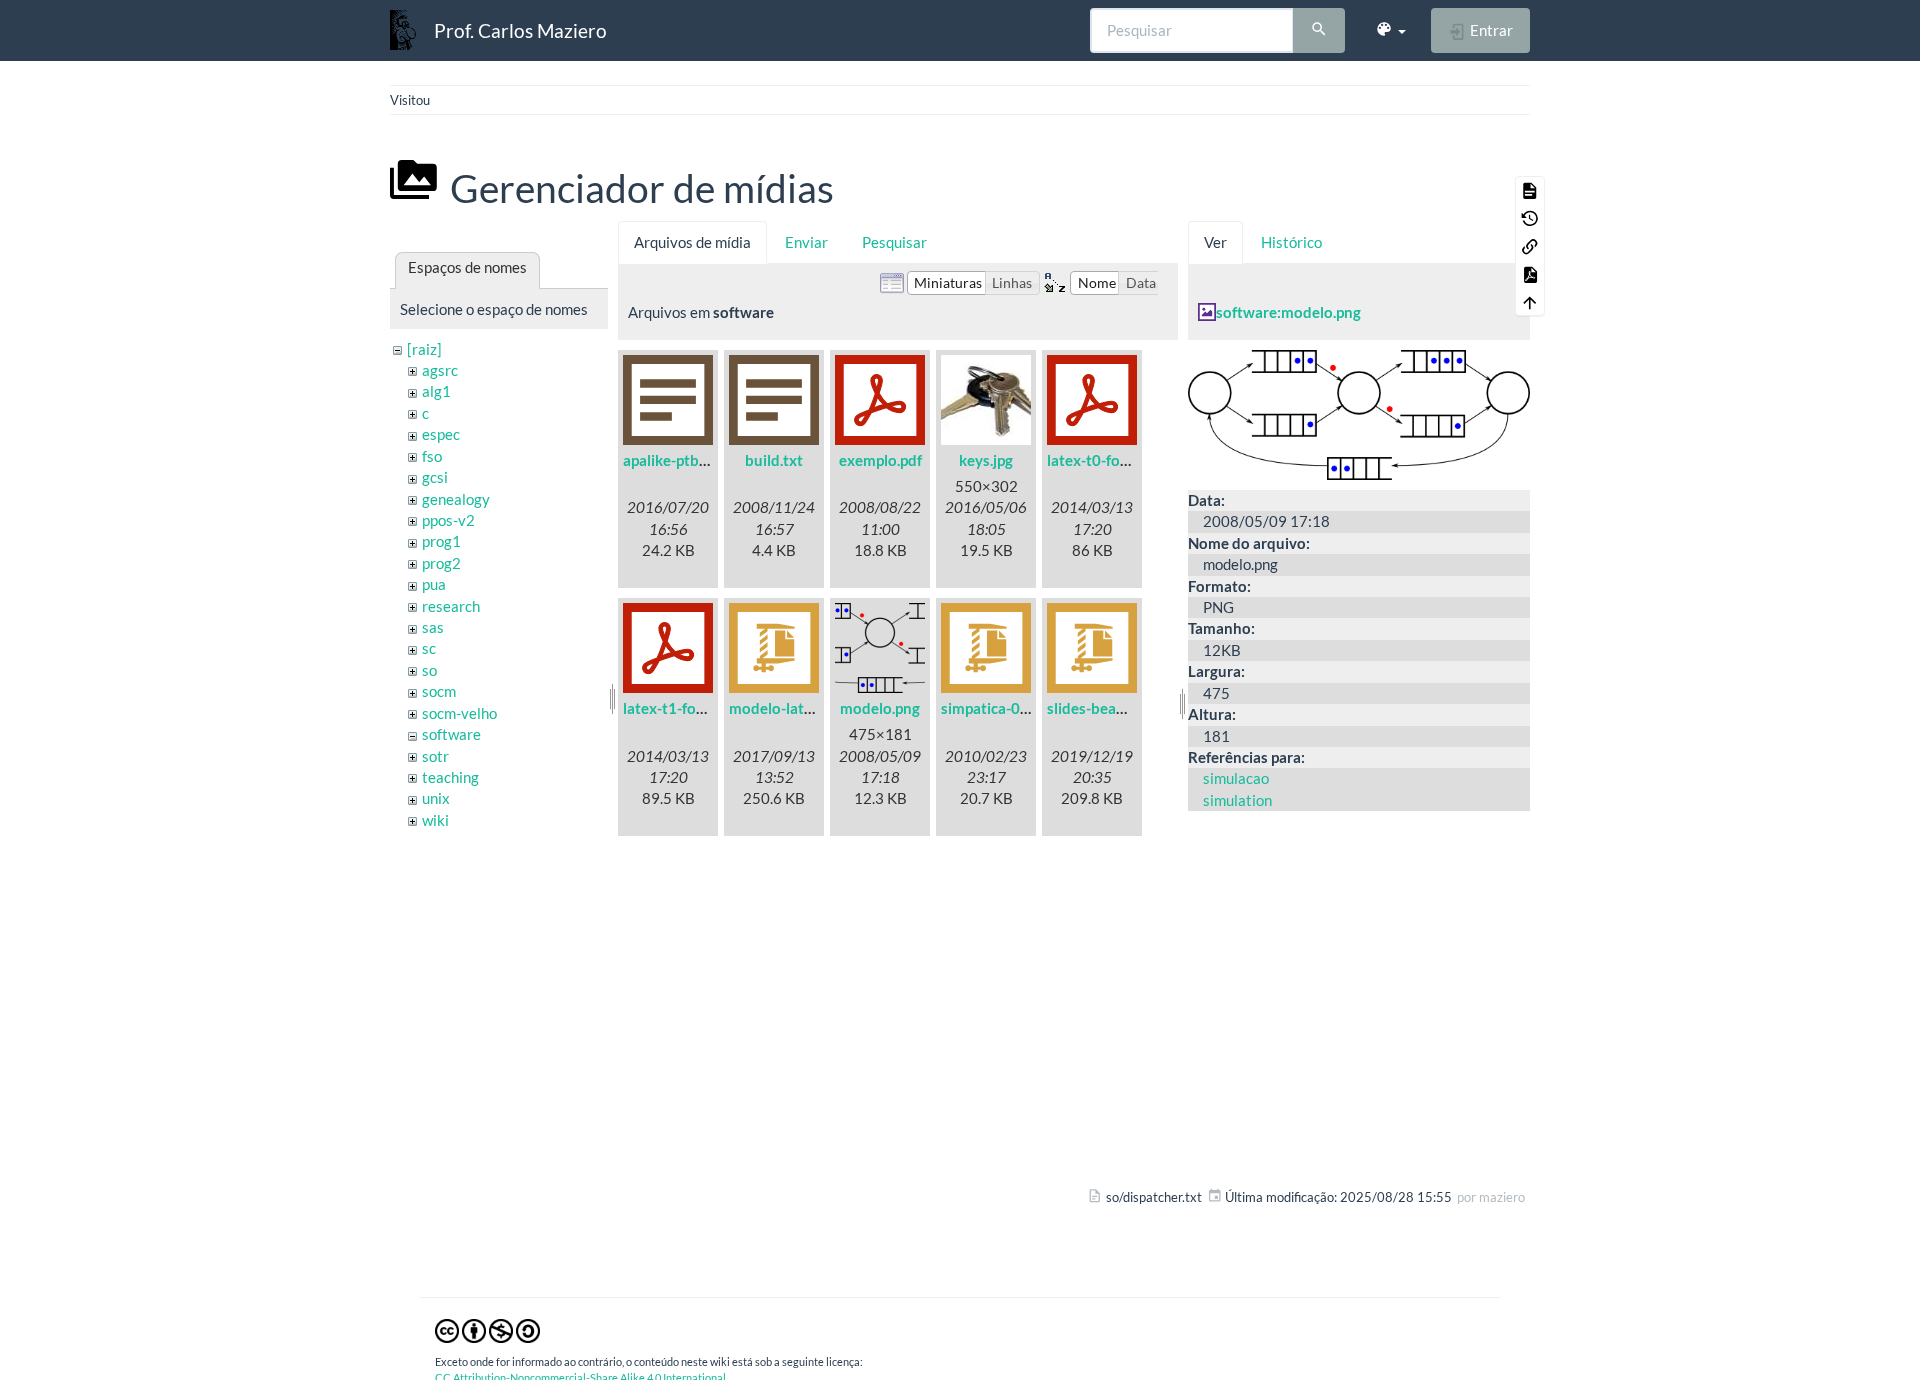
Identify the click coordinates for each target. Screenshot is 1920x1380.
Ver (1215, 242)
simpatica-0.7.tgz (998, 708)
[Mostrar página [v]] (1530, 190)
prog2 (441, 563)
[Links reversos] (1530, 246)
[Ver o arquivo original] (1359, 413)
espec (441, 434)
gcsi (435, 477)
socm (439, 691)
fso (432, 456)
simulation (1237, 800)
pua (434, 584)
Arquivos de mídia (692, 242)
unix (436, 798)
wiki (435, 820)
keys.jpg (986, 460)
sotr (435, 756)
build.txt (774, 460)
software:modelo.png (1288, 312)
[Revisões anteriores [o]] (1530, 218)
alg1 (436, 391)
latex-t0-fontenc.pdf (1115, 460)
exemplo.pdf (880, 460)
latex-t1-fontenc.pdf (691, 708)
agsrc (440, 370)
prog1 (441, 541)
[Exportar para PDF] (1530, 274)
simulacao (1236, 778)
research (451, 606)
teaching (450, 777)
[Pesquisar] (1319, 31)
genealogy (456, 499)
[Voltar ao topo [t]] (1530, 302)
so (429, 670)
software (451, 734)
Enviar (806, 242)
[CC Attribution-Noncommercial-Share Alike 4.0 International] (487, 1330)
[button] (1390, 30)
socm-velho (459, 713)
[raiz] (424, 349)
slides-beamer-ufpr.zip (1122, 708)
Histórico (1291, 242)
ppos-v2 (448, 520)
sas (433, 627)
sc (429, 648)
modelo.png (880, 708)
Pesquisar (894, 242)
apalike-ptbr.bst (676, 460)
